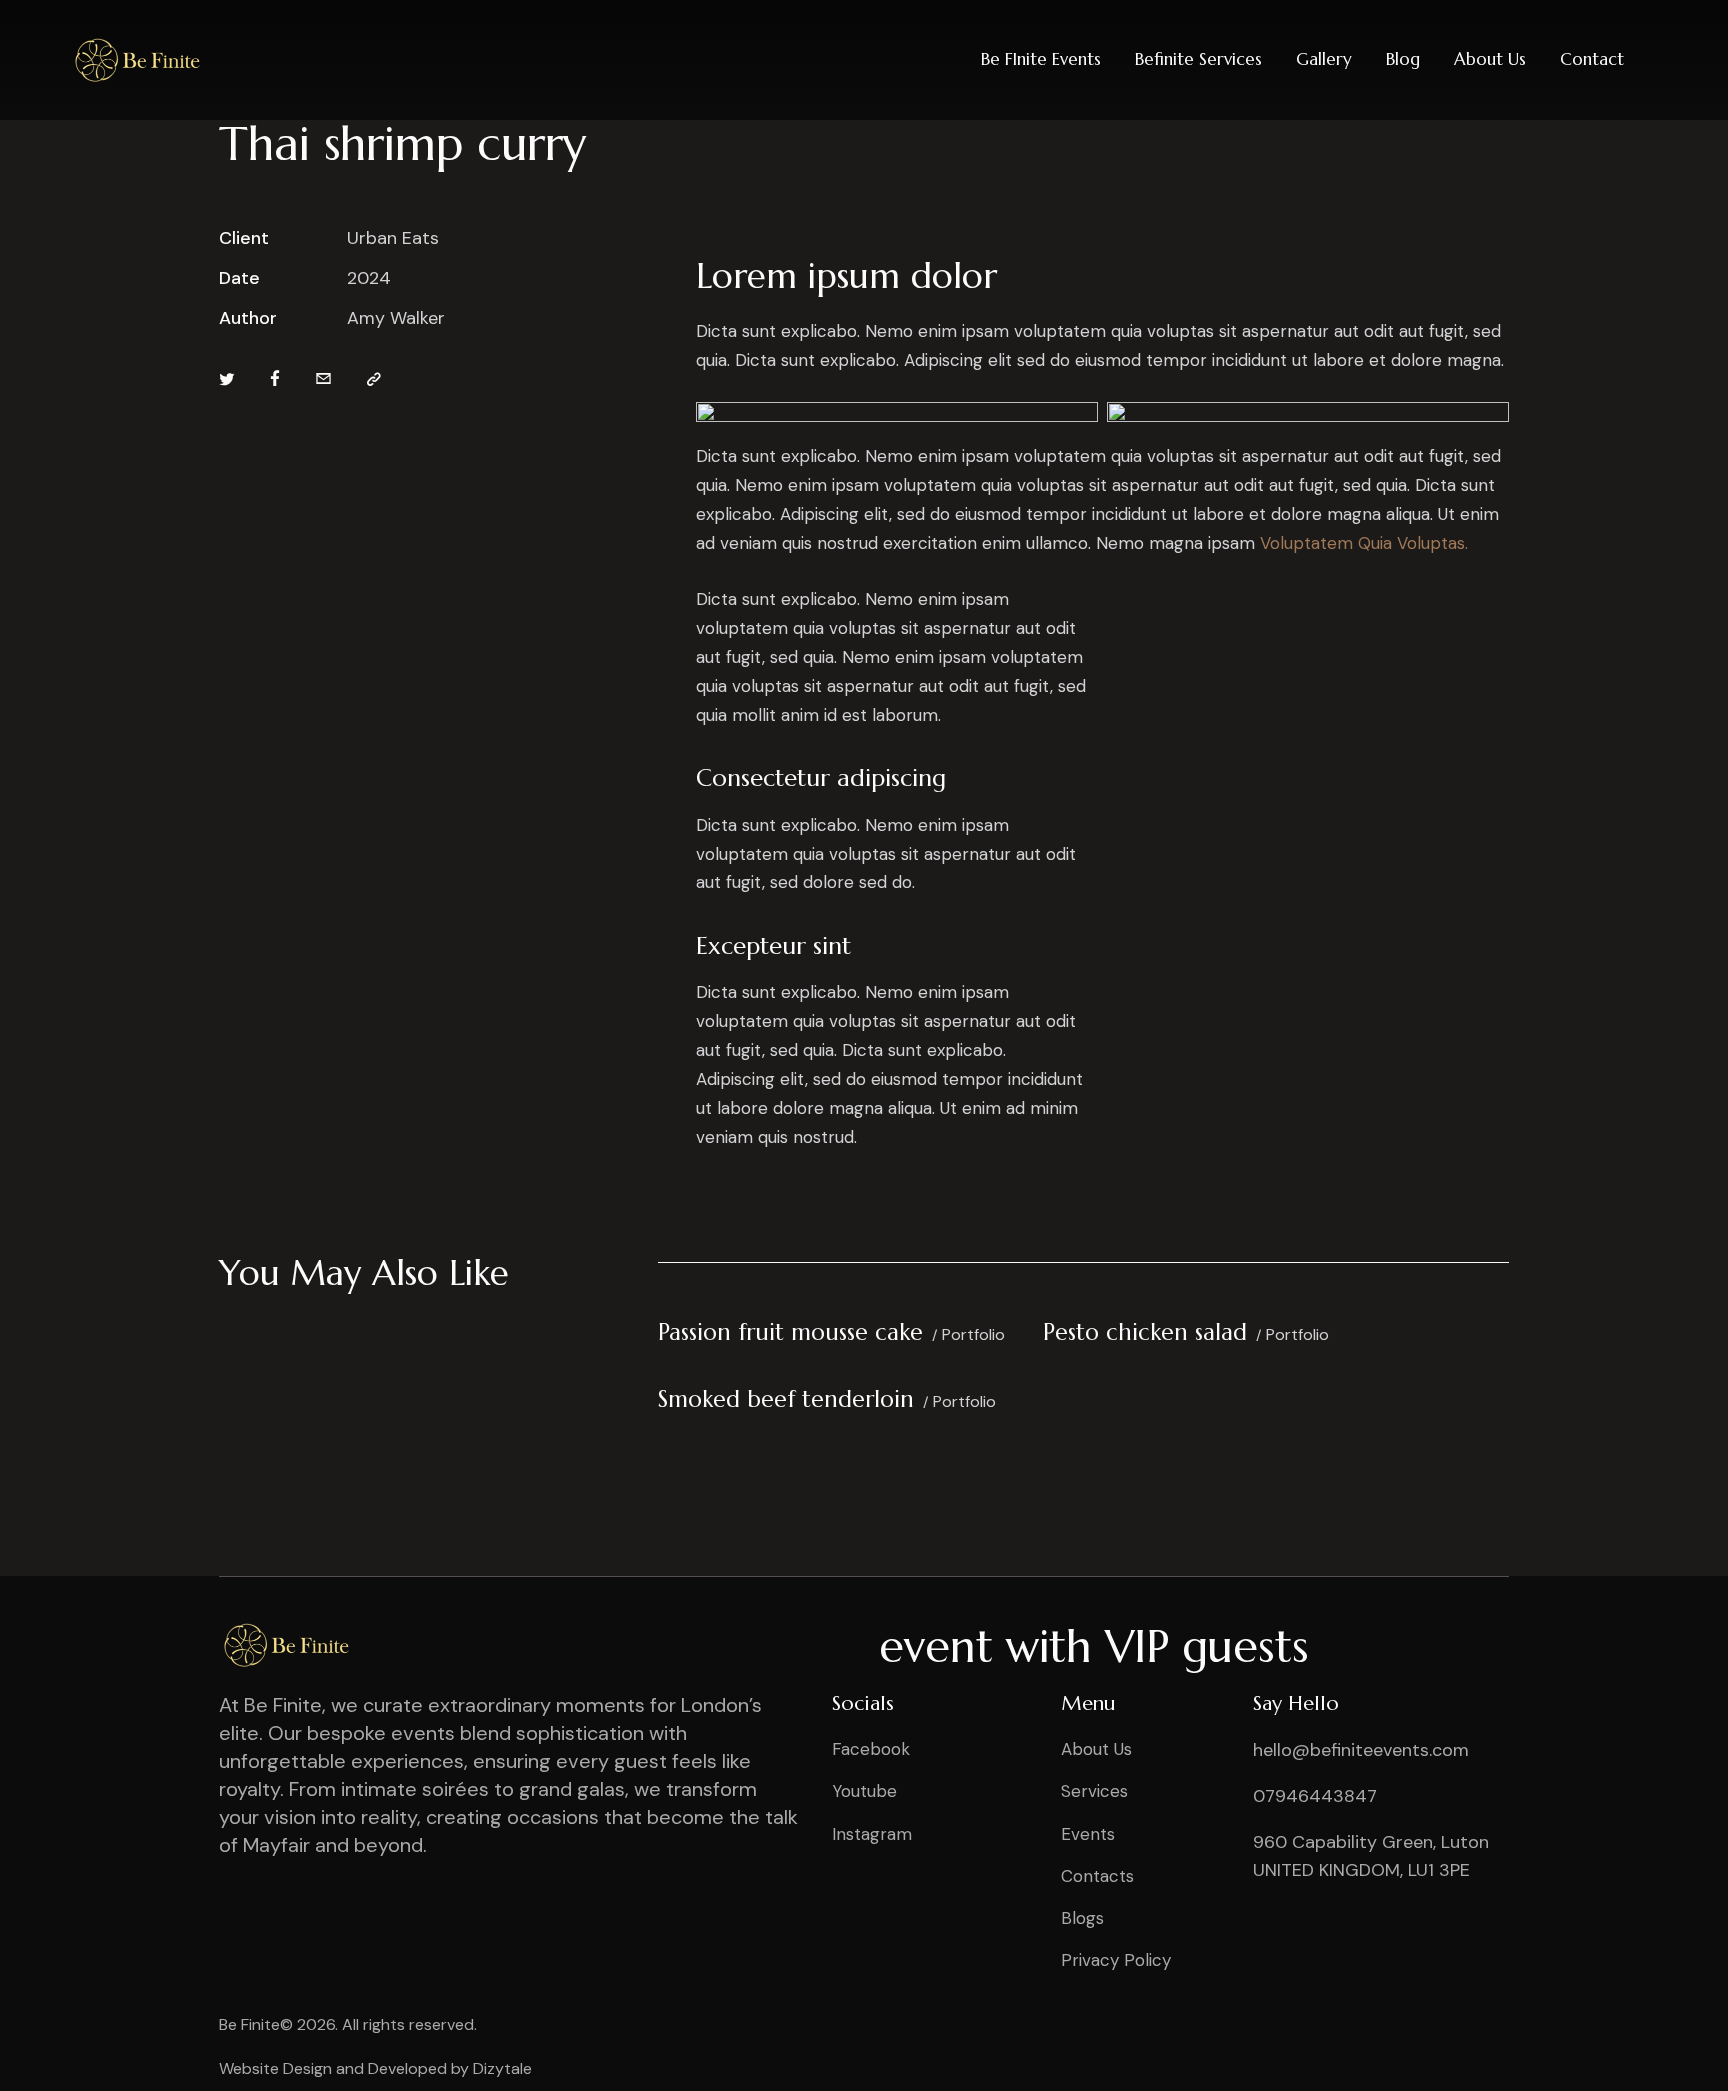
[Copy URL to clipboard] (374, 380)
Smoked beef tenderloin (786, 1399)
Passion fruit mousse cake (790, 1332)
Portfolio (973, 1334)
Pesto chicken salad (1145, 1332)
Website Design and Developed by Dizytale (375, 2068)
